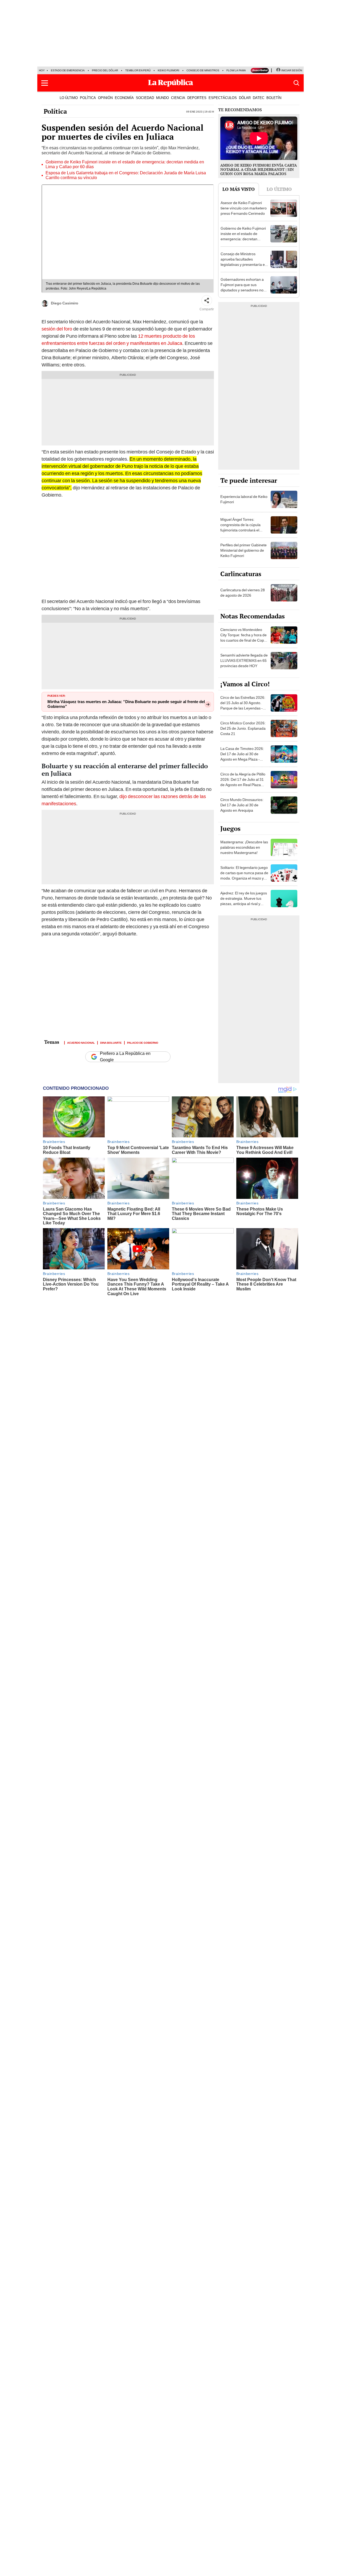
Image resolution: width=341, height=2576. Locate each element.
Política (55, 111)
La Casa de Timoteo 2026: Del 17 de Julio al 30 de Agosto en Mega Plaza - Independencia (242, 757)
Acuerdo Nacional (81, 1042)
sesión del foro (57, 329)
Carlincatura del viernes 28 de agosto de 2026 (243, 593)
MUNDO (163, 98)
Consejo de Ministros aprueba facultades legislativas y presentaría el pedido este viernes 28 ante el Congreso (243, 265)
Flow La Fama (236, 70)
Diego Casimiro (65, 303)
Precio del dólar (105, 70)
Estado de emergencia (68, 70)
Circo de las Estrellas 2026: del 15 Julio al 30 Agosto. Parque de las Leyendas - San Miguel (243, 705)
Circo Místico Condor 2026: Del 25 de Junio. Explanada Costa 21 (243, 728)
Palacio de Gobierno (143, 1042)
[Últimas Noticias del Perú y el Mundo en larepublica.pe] (170, 83)
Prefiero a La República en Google (125, 1057)
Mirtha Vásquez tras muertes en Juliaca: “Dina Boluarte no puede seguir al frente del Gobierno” (126, 704)
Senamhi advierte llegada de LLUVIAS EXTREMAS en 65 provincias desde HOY (244, 660)
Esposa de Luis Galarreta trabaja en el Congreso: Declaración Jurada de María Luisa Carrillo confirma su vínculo (126, 175)
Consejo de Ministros (203, 70)
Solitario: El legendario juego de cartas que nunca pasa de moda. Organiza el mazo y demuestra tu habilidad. (244, 876)
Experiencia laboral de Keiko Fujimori (244, 499)
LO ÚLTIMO (69, 98)
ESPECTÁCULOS (223, 98)
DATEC (259, 98)
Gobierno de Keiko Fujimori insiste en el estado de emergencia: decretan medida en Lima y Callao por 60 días (125, 164)
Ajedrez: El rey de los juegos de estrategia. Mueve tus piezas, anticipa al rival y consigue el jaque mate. (244, 901)
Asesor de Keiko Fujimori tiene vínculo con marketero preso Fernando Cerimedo (244, 208)
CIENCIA (178, 98)
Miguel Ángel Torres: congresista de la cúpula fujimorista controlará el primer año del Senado (240, 527)
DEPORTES (197, 98)
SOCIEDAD (145, 98)
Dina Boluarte (111, 1042)
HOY (42, 70)
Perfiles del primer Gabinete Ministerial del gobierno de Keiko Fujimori (243, 550)
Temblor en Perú (138, 70)
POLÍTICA (88, 98)
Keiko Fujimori (169, 70)
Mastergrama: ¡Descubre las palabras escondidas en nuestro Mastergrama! (244, 847)
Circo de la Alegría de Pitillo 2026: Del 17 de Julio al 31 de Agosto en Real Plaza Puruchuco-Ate (243, 782)
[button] (45, 83)
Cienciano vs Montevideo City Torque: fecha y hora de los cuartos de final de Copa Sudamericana (243, 638)
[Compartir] (207, 300)
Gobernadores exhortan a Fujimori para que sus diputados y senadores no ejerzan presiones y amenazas (242, 290)
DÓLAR (245, 98)
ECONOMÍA (124, 98)
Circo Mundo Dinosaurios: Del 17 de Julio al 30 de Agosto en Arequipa (242, 805)
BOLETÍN (274, 98)
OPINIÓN (105, 98)
